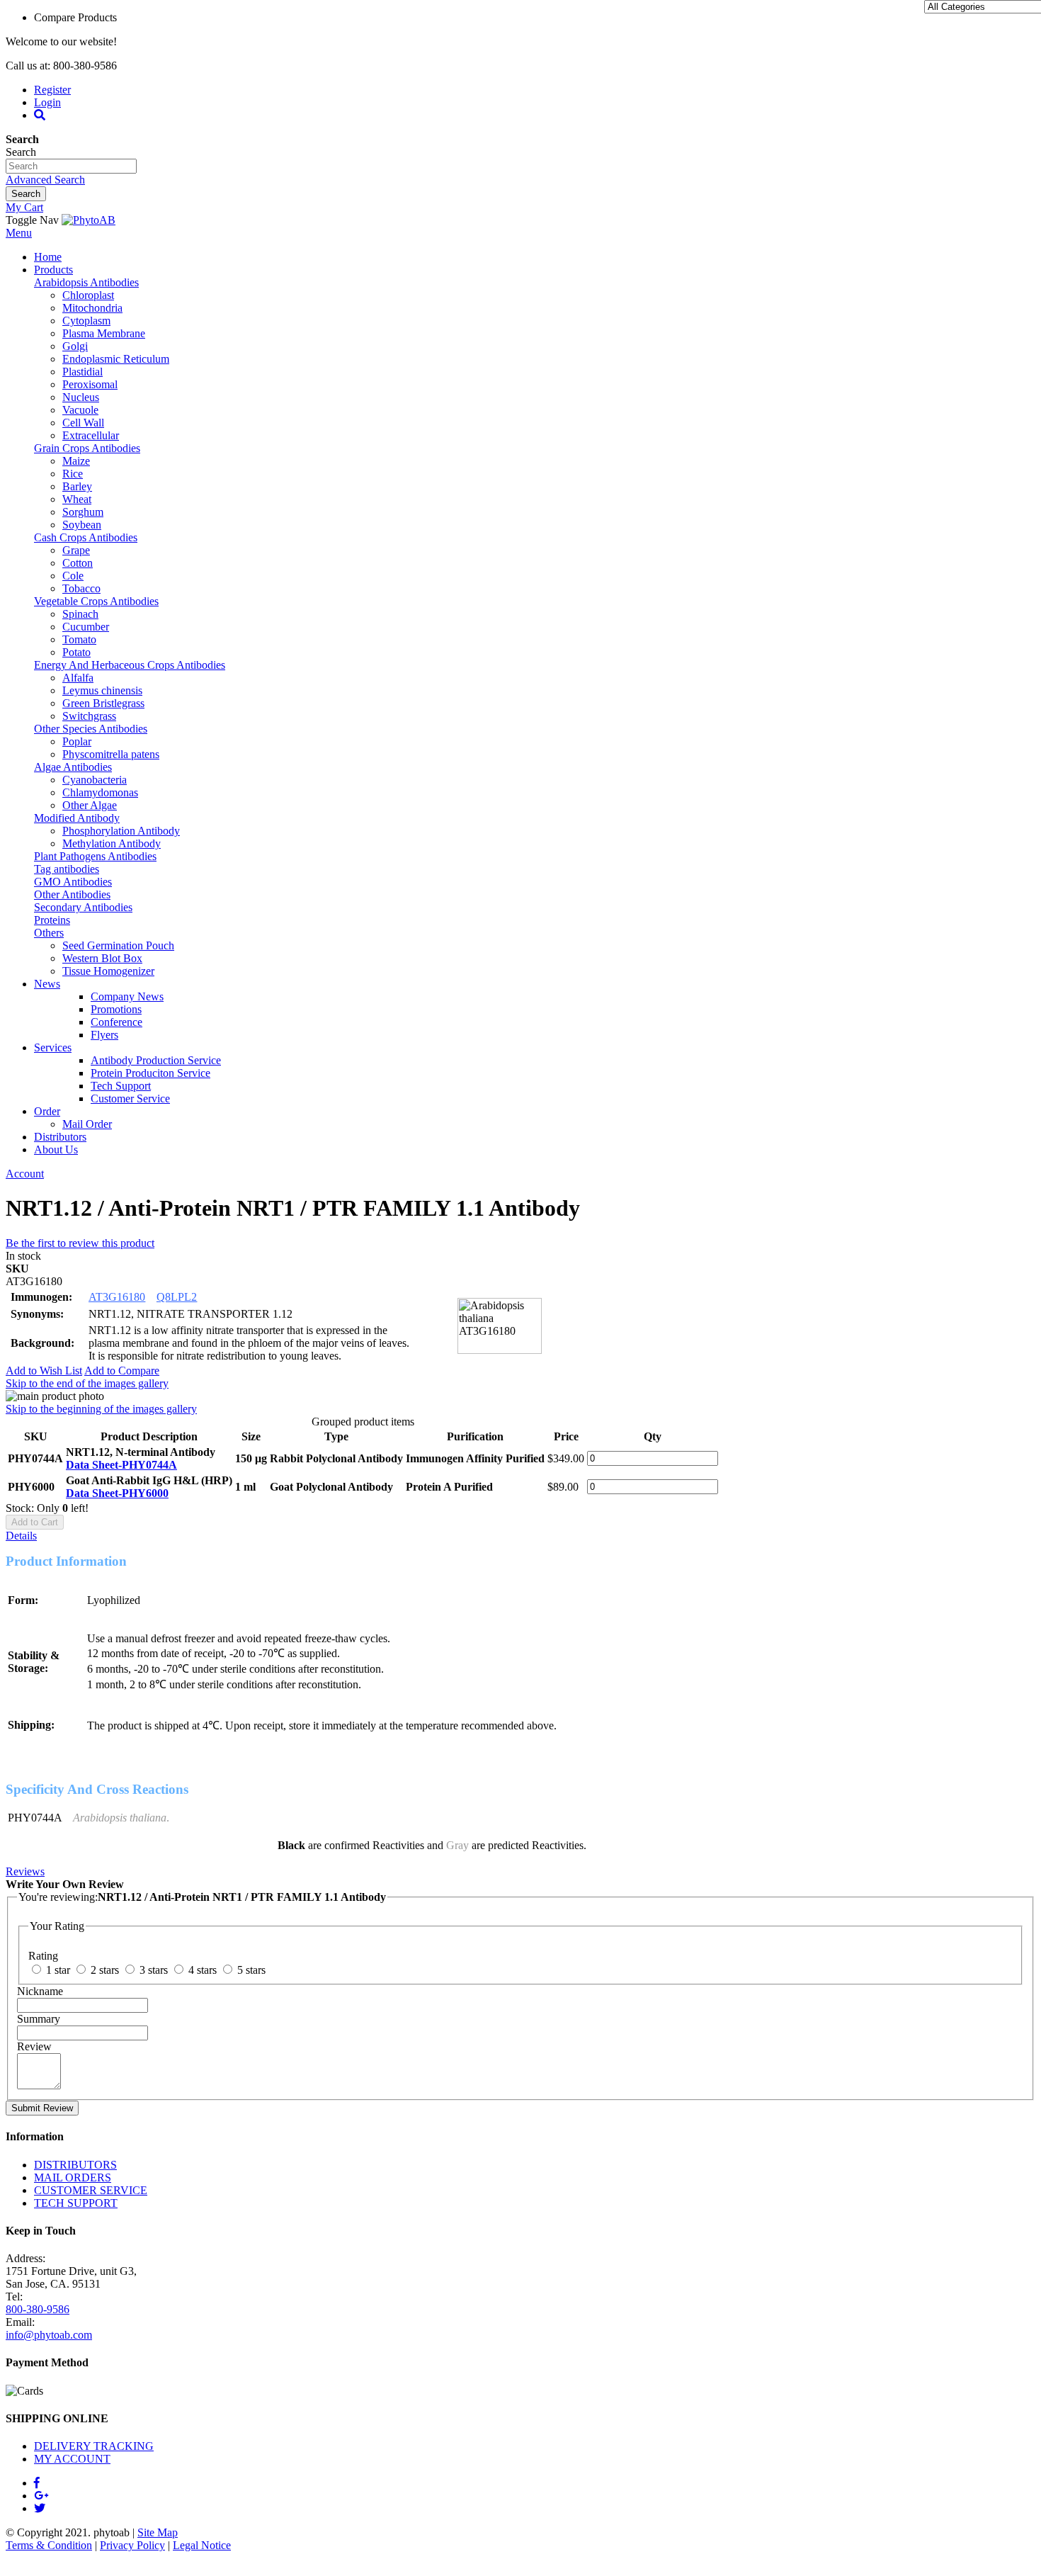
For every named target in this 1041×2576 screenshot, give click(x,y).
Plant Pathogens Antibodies (95, 856)
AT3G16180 (117, 1297)
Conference (116, 1022)
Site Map (158, 2532)
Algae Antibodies (73, 767)
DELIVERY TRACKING (94, 2446)
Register (52, 90)
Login (47, 102)
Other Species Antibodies (91, 729)
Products (53, 270)
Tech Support (121, 1086)
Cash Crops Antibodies (86, 537)
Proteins (52, 920)
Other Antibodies (72, 894)
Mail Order (87, 1124)
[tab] (520, 1536)
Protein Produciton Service (150, 1073)
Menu (19, 233)
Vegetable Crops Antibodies (96, 601)
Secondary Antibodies (83, 907)
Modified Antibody (77, 818)
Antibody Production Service (156, 1060)
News (47, 984)
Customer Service (130, 1098)
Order (47, 1111)
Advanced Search (45, 180)
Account (25, 1174)
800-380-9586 (38, 2309)
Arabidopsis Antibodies (86, 282)
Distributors (60, 1137)
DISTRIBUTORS (75, 2165)
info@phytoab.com (49, 2335)
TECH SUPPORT (76, 2203)
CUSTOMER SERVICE (91, 2190)
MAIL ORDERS (73, 2177)
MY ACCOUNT (72, 2459)
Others (49, 933)
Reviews (25, 1871)
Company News (127, 996)
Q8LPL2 (177, 1297)
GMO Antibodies (73, 882)
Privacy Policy (132, 2545)
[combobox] (71, 166)
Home (48, 257)
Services (53, 1047)
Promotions (116, 1009)
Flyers (104, 1035)
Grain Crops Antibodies (87, 448)
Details (21, 1536)
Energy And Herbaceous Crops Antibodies (130, 665)
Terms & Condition (49, 2545)
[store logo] (89, 220)
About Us (56, 1149)
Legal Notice (202, 2545)
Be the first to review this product (80, 1243)
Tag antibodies (67, 869)
